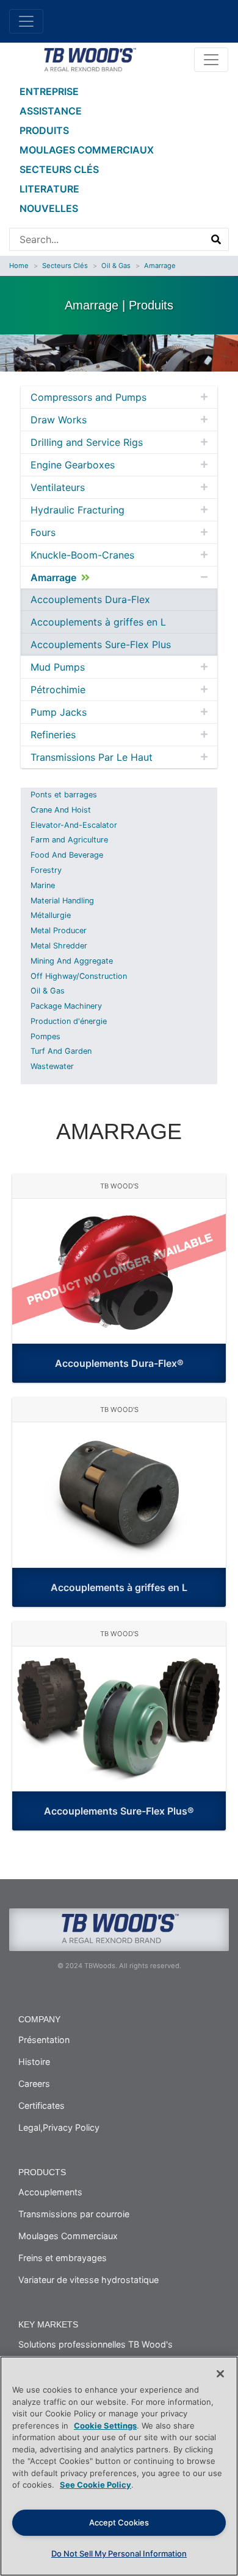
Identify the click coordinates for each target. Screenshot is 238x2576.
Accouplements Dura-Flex (90, 599)
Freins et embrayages (63, 2258)
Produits (44, 130)
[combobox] (107, 239)
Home (19, 266)
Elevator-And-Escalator (74, 825)
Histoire (34, 2062)
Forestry (46, 870)
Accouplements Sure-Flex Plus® (119, 1811)
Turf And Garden (61, 1051)
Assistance (51, 111)
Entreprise (49, 91)
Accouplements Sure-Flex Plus (101, 644)
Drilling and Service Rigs (87, 442)
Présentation (44, 2040)
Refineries (53, 735)
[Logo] (89, 58)
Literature (49, 189)
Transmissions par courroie (74, 2214)
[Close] (220, 2374)
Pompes (45, 1036)
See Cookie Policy (96, 2485)
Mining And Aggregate (72, 961)
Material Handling (62, 901)
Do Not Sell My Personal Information (119, 2553)
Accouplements (50, 2192)
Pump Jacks (59, 712)
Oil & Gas (116, 266)
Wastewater (52, 1066)
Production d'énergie (69, 1021)
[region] (119, 2466)
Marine (43, 885)
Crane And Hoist (61, 810)
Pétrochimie (58, 690)
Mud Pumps (58, 667)
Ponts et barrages (64, 795)
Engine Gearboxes (73, 465)
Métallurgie (51, 915)
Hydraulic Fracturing (78, 510)
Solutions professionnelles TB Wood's (96, 2344)
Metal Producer (59, 930)
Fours (43, 532)
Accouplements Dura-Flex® (119, 1363)
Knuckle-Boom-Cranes (82, 555)
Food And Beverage (67, 855)
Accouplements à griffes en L (98, 622)
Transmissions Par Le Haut (92, 757)
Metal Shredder (59, 946)
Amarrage (160, 266)
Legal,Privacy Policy (59, 2127)
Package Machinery (66, 1006)
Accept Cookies (119, 2522)
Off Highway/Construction (79, 976)
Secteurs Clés (59, 169)
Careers (34, 2084)
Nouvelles (49, 208)
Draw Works (59, 420)
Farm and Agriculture (69, 840)
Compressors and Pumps (88, 397)
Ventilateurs (58, 487)
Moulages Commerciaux (87, 150)
